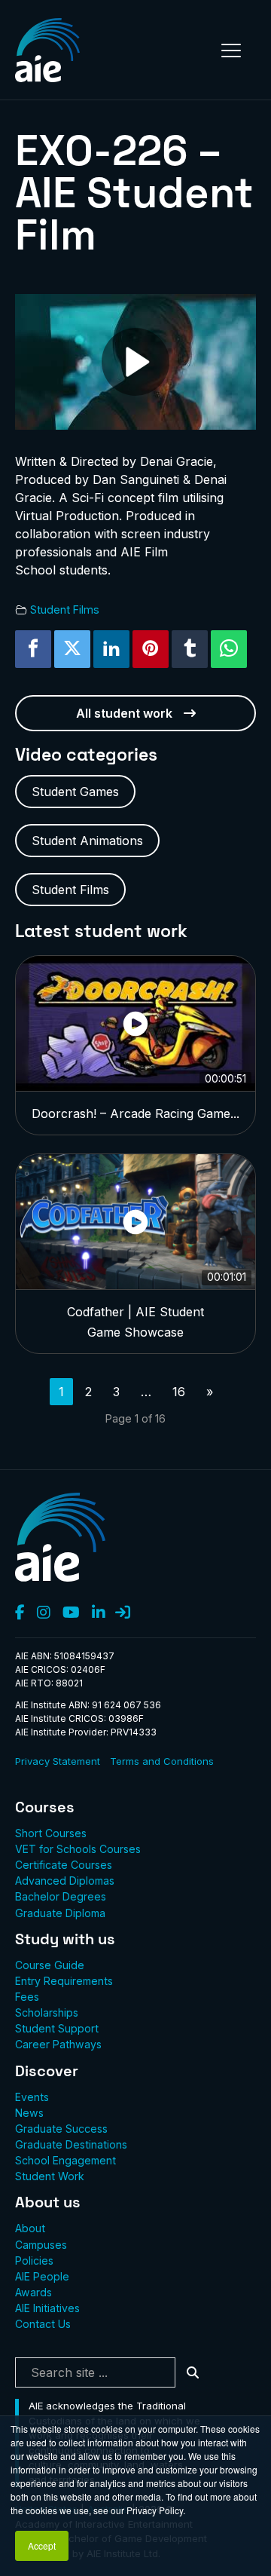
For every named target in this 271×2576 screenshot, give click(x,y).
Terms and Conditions (162, 1761)
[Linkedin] (111, 649)
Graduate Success (61, 2129)
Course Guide (50, 1965)
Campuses (41, 2245)
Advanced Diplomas (65, 1881)
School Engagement (65, 2160)
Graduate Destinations (71, 2144)
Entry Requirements (64, 1981)
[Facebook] (33, 649)
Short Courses (51, 1833)
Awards (33, 2292)
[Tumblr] (190, 649)
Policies (34, 2261)
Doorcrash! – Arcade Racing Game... (135, 1113)
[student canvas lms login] (123, 1613)
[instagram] (44, 1613)
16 (179, 1392)
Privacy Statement (58, 1761)
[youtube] (71, 1613)
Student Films (65, 610)
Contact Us (43, 2324)
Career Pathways (58, 2044)
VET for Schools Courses (78, 1849)
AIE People (42, 2276)
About (30, 2228)
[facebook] (20, 1613)
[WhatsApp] (229, 649)
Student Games (75, 792)
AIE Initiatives (47, 2308)
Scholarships (47, 2012)
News (29, 2113)
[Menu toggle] (231, 51)
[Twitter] (72, 649)
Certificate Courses (64, 1865)
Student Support (57, 2028)
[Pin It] (151, 649)
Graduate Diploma (60, 1913)
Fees (27, 1997)
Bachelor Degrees (61, 1896)
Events (32, 2097)
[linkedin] (99, 1613)
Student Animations (87, 841)
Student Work (50, 2176)
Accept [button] (42, 2545)
